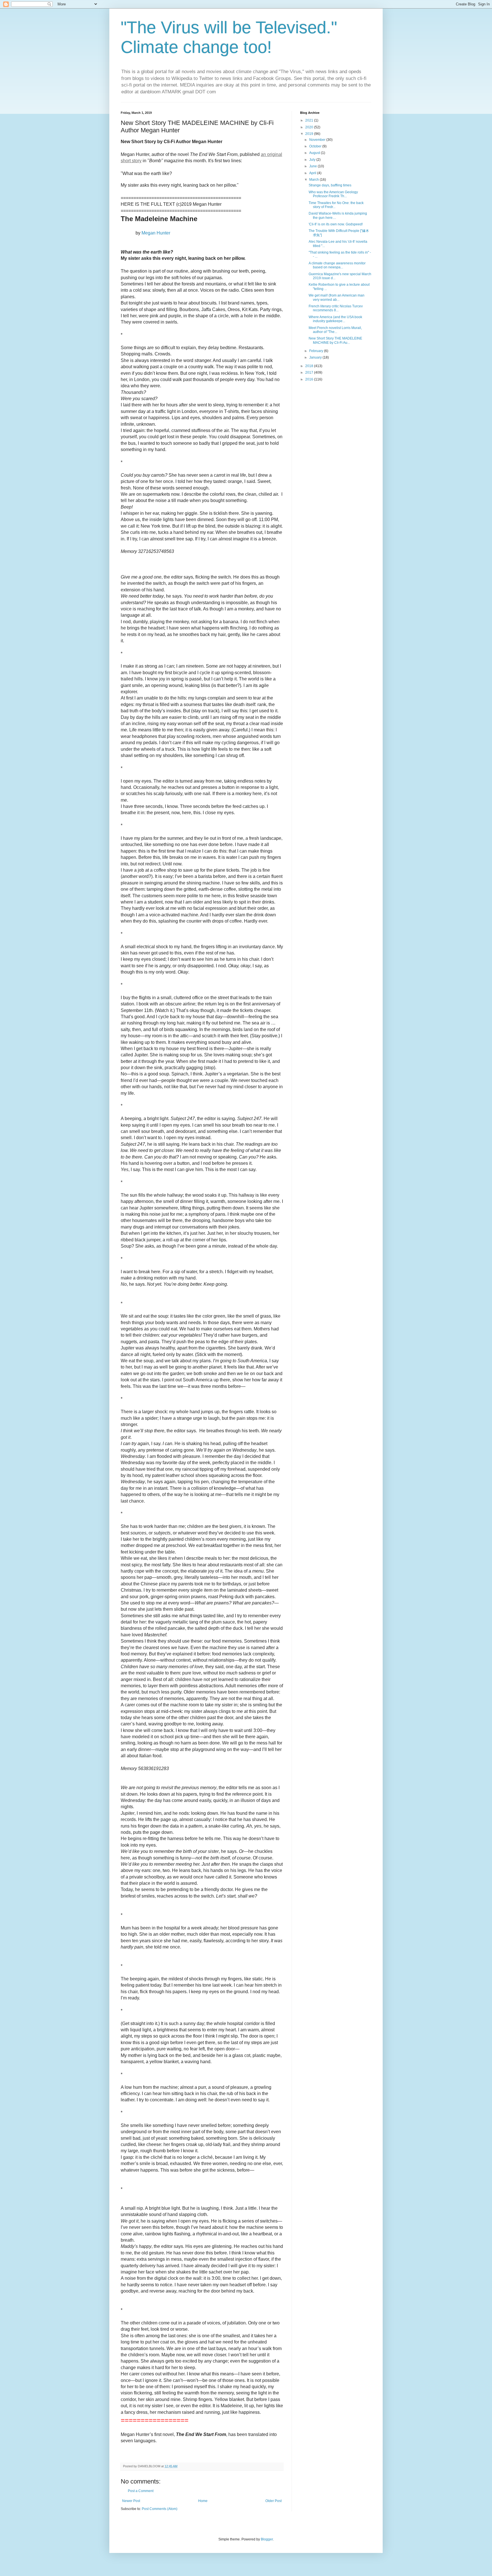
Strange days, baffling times (330, 185)
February (317, 351)
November (318, 140)
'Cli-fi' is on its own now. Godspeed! (336, 224)
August (315, 153)
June (313, 166)
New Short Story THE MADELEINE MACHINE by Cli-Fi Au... (335, 340)
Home (203, 2501)
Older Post (273, 2501)
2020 (310, 127)
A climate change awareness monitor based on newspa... (337, 265)
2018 (310, 366)
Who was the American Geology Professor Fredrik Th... (333, 194)
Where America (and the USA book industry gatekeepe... (335, 319)
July (313, 160)
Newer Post (131, 2501)
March (314, 180)
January (316, 357)
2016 (310, 379)
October (316, 146)
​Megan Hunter (156, 233)
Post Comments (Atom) (160, 2509)
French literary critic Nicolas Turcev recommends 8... (336, 308)
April (313, 173)
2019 (310, 134)
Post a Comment (141, 2491)
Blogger (267, 2539)
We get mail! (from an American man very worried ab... (337, 297)
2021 (310, 120)
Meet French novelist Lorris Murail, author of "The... (335, 330)
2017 (310, 373)
